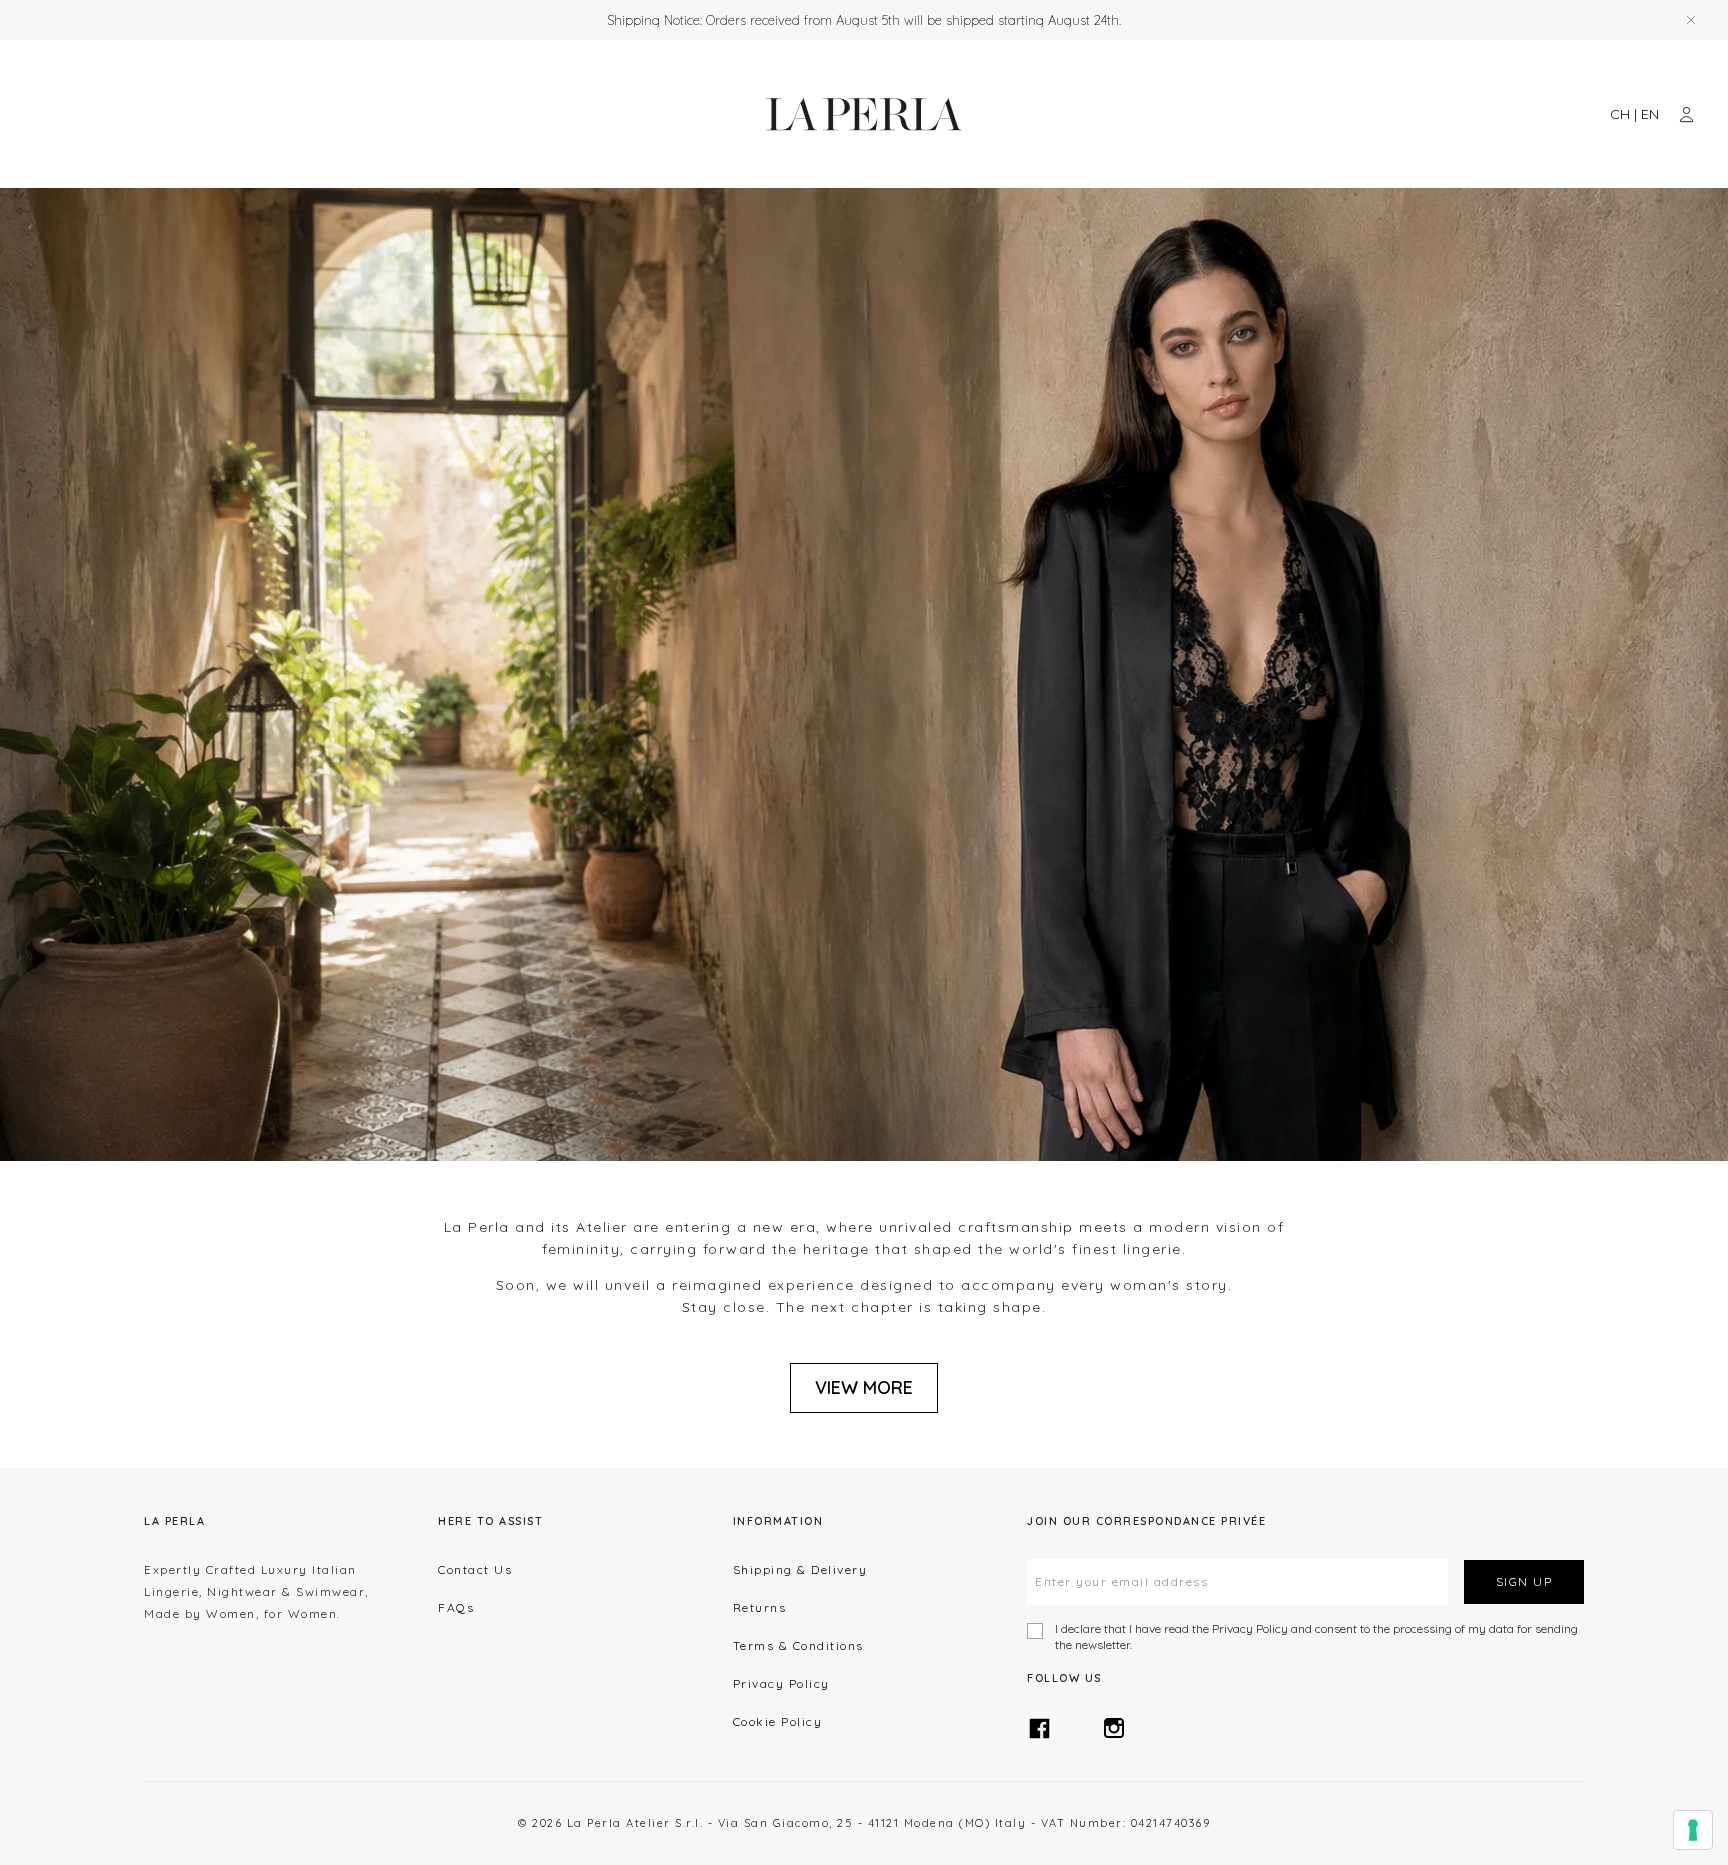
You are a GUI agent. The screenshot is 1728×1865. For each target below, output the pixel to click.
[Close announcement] (1691, 20)
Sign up (1524, 1581)
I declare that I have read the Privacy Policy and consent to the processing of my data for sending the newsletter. (1316, 1636)
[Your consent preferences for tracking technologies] (1693, 1830)
